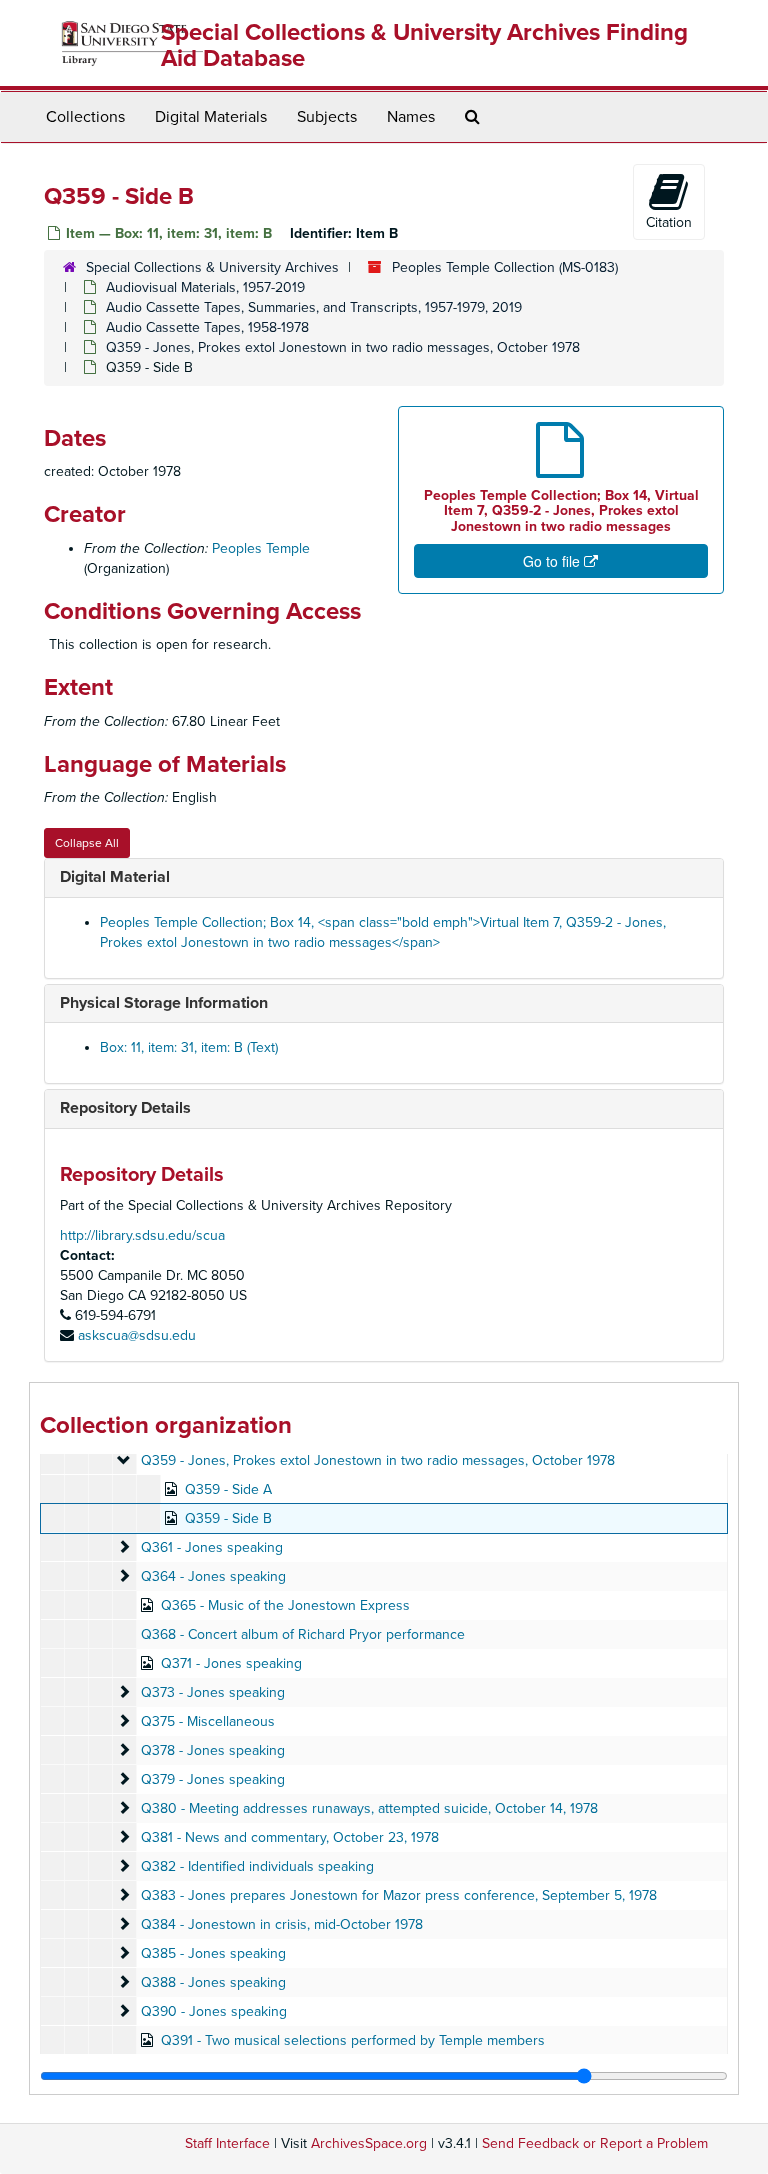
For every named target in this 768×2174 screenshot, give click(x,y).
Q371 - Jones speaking (231, 1663)
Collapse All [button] (87, 843)
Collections (85, 117)
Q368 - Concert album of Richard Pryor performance (303, 1634)
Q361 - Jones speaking (212, 1547)
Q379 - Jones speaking (213, 1779)
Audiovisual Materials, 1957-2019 (205, 287)
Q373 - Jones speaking (213, 1692)
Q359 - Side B (228, 1518)
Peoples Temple (261, 548)
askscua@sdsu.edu (137, 1335)
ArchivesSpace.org (369, 2143)
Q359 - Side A (228, 1489)
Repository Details (125, 1108)
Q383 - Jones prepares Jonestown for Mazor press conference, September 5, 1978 (399, 1895)
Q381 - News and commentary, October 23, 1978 (290, 1837)
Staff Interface (227, 2143)
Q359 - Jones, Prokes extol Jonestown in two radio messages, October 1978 (343, 347)
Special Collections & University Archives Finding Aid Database (424, 45)
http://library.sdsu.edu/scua (142, 1235)
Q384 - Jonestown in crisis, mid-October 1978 (282, 1924)
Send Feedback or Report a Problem (595, 2143)
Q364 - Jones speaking (213, 1576)
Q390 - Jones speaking (214, 2011)
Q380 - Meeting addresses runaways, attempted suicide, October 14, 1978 (369, 1808)
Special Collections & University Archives (212, 267)
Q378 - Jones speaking (213, 1750)
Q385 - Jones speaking (213, 1953)
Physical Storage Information (164, 1003)
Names (411, 117)
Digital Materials (211, 117)
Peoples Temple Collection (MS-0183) (505, 267)
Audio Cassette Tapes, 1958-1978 (207, 327)
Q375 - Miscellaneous (208, 1721)
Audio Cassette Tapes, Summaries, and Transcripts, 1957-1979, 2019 (314, 307)
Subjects (327, 117)
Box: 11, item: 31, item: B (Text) (189, 1047)
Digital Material (115, 877)
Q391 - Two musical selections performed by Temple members (353, 2040)
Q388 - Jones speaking (213, 1982)
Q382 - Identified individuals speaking (257, 1866)
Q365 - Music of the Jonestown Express (285, 1605)
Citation (669, 222)
